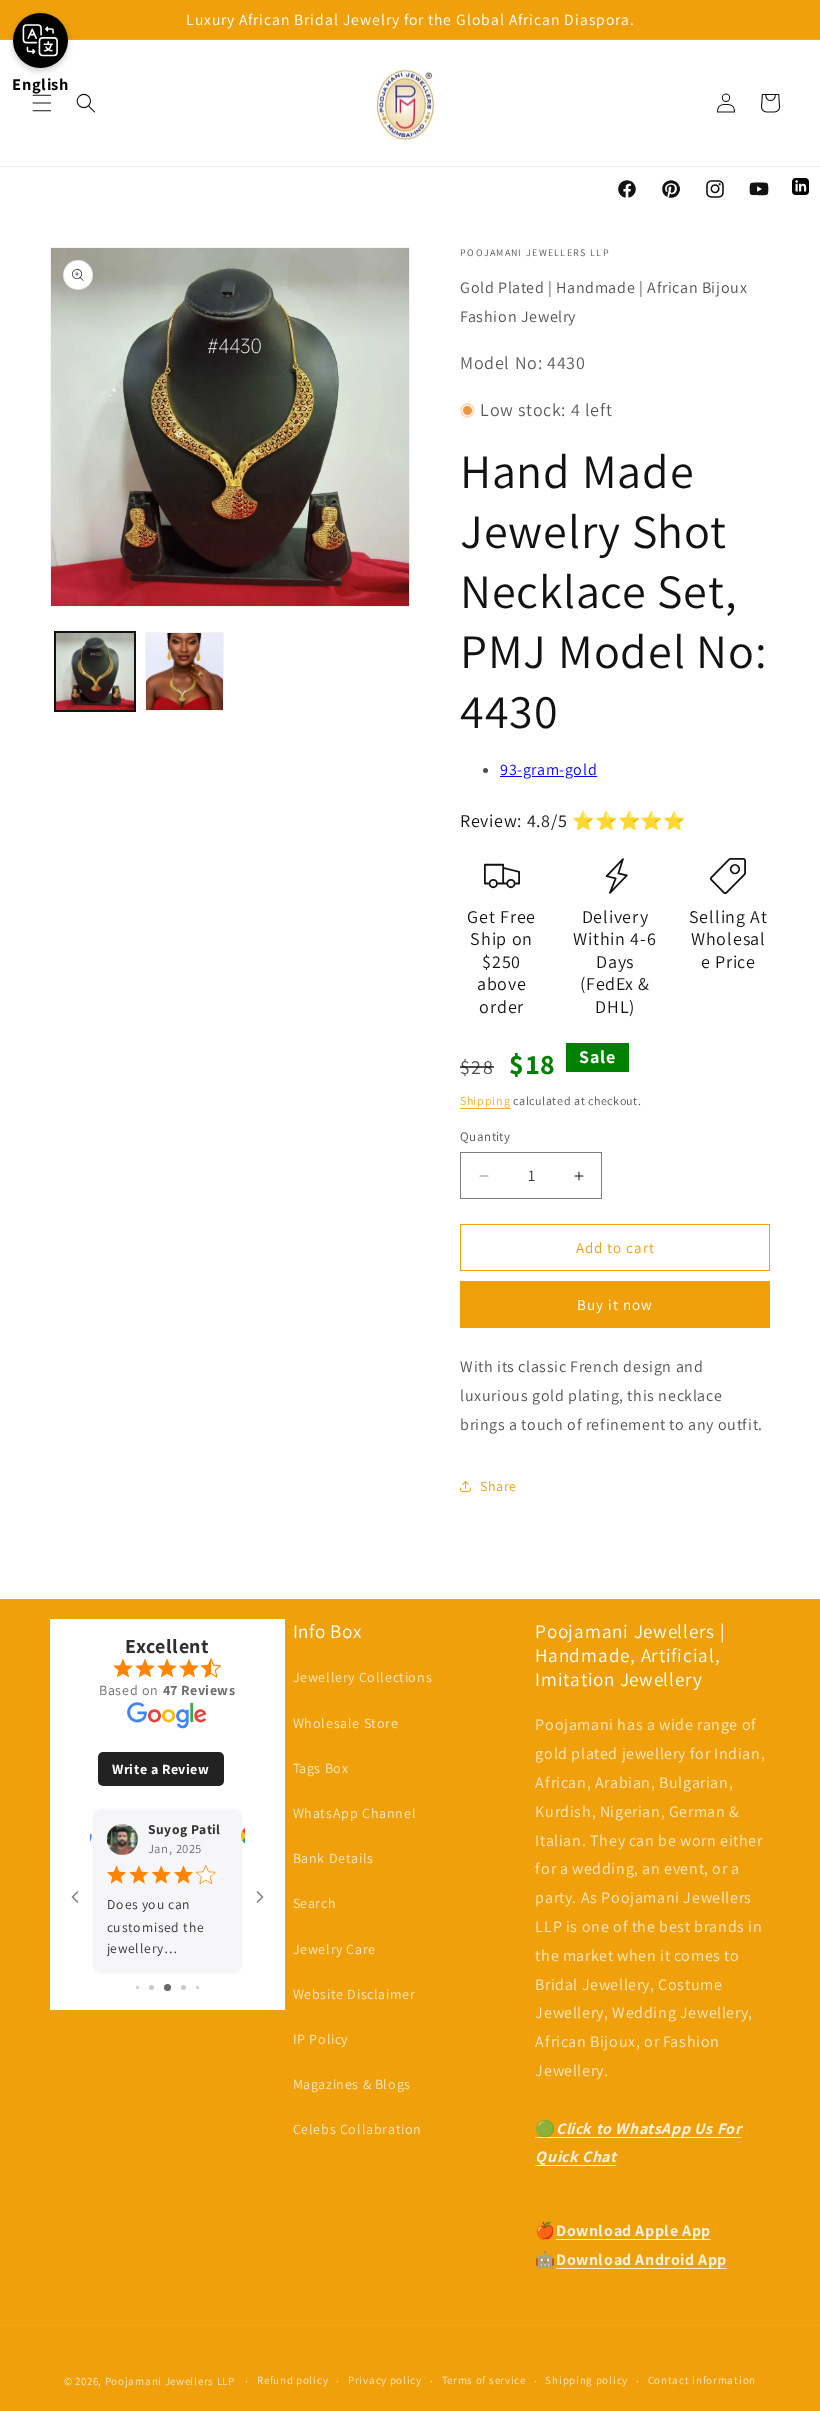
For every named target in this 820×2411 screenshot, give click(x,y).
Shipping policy (586, 2380)
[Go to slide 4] (183, 1987)
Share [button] (498, 1486)
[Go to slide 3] (167, 1987)
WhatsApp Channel (355, 1813)
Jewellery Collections (363, 1677)
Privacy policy (385, 2380)
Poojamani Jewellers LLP (170, 2381)
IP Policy (320, 2039)
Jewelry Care (334, 1949)
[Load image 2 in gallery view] (185, 672)
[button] (42, 103)
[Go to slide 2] (151, 1987)
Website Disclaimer (354, 1994)
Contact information (702, 2380)
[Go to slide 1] (137, 1987)
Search (315, 1903)
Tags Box (321, 1768)
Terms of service (484, 2380)
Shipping (485, 1100)
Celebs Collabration (357, 2129)
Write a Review (160, 1769)
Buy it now (615, 1304)
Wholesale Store (346, 1723)
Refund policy (292, 2380)
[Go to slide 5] (197, 1987)
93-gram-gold (548, 769)
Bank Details (333, 1858)
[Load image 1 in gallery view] (95, 672)
